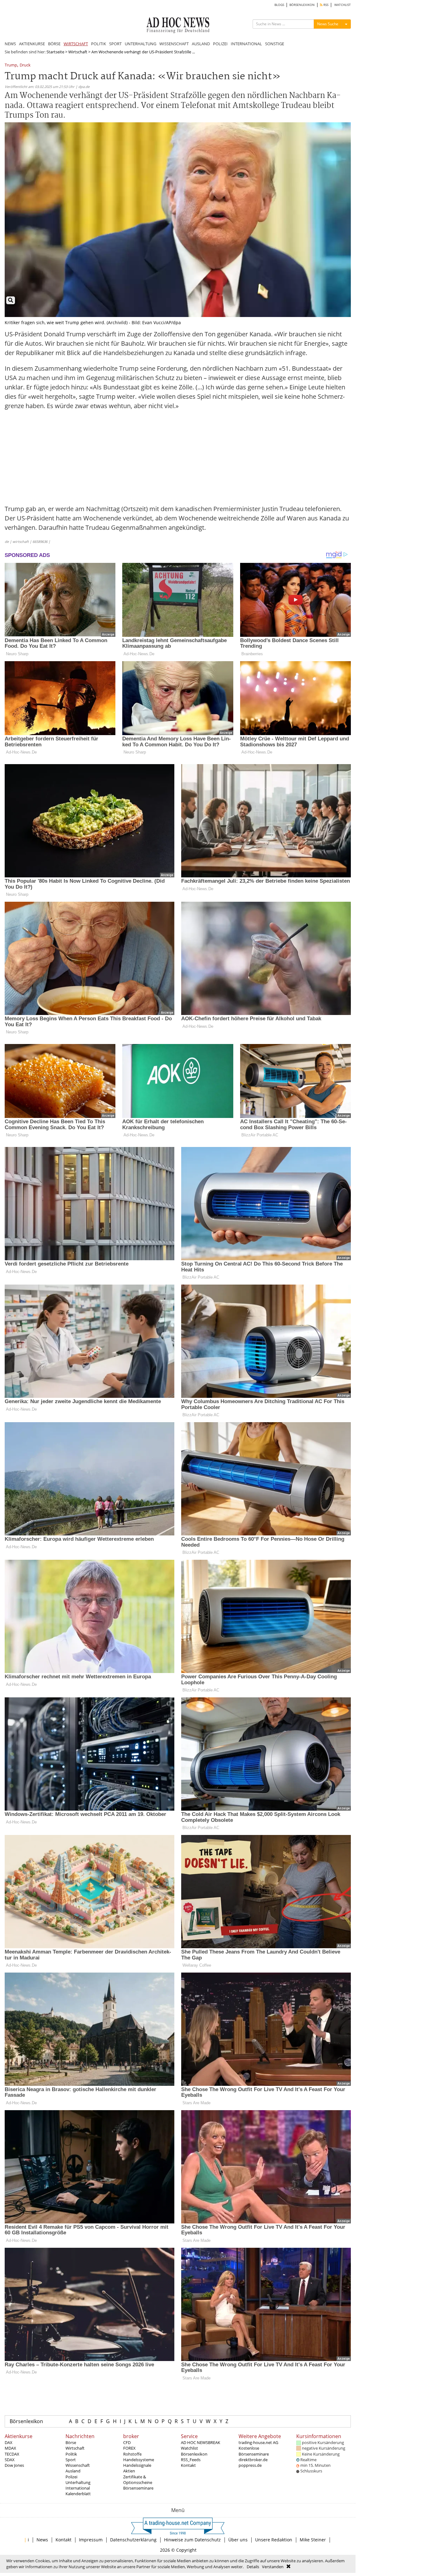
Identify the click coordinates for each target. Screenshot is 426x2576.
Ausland (73, 2471)
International (78, 2488)
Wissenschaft (78, 2465)
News (42, 2540)
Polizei (71, 2477)
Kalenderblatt (78, 2494)
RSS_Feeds (191, 2460)
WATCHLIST (343, 5)
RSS (325, 5)
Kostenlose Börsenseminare (254, 2451)
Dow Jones (14, 2465)
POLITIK (99, 44)
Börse (71, 2442)
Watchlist (189, 2448)
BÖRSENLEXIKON (302, 5)
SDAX (10, 2460)
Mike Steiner (313, 2540)
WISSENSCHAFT (174, 44)
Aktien (129, 2471)
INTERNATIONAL (246, 44)
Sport (71, 2460)
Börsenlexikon (26, 2421)
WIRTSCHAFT (76, 44)
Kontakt (188, 2465)
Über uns (238, 2540)
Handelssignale (137, 2465)
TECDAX (12, 2454)
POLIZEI (220, 44)
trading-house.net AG (258, 2442)
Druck (25, 65)
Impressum (91, 2540)
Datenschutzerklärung (133, 2540)
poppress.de (250, 2465)
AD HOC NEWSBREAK (201, 2442)
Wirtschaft (78, 52)
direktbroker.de (253, 2460)
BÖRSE (54, 44)
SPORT (115, 44)
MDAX (10, 2448)
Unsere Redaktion (274, 2540)
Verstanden (273, 2567)
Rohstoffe (132, 2454)
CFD (127, 2442)
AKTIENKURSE (32, 44)
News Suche (328, 24)
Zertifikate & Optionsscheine (138, 2480)
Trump (11, 65)
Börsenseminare (138, 2488)
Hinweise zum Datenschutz (192, 2540)
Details (253, 2567)
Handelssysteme (139, 2460)
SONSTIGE (275, 44)
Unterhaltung (78, 2482)
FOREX (129, 2448)
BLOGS (279, 5)
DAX (9, 2442)
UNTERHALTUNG (140, 44)
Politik (71, 2454)
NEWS (10, 44)
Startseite (55, 52)
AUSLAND (201, 44)
